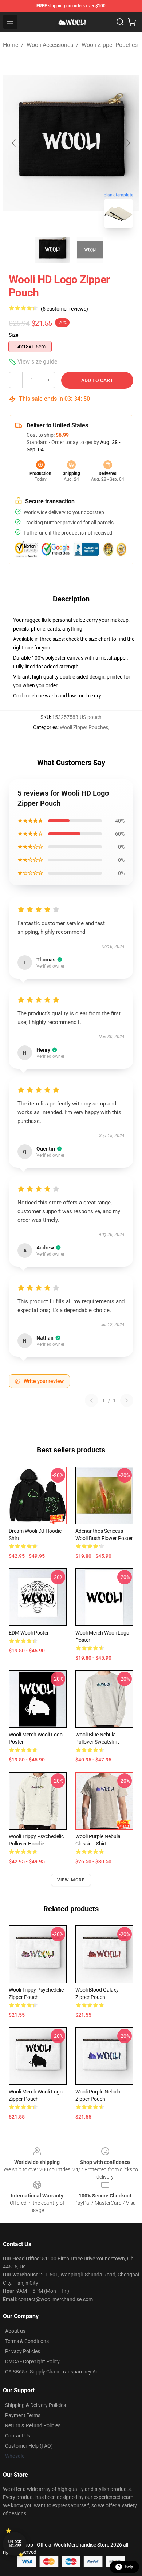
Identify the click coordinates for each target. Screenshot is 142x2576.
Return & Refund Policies (33, 2425)
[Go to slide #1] (52, 250)
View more (71, 1880)
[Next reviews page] (127, 1400)
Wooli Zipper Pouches (110, 45)
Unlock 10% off (15, 2544)
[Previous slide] (14, 143)
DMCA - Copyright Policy (32, 2361)
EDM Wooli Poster (29, 1633)
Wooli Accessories (50, 45)
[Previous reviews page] (91, 1400)
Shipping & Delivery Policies (35, 2405)
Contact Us (18, 2436)
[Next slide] (128, 143)
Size (14, 335)
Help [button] (129, 2567)
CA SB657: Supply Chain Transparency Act (53, 2372)
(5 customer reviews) (64, 309)
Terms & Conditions (27, 2341)
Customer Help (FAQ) (29, 2446)
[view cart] (132, 22)
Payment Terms (23, 2415)
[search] (120, 22)
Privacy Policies (23, 2351)
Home (11, 45)
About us (15, 2331)
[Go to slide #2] (90, 250)
